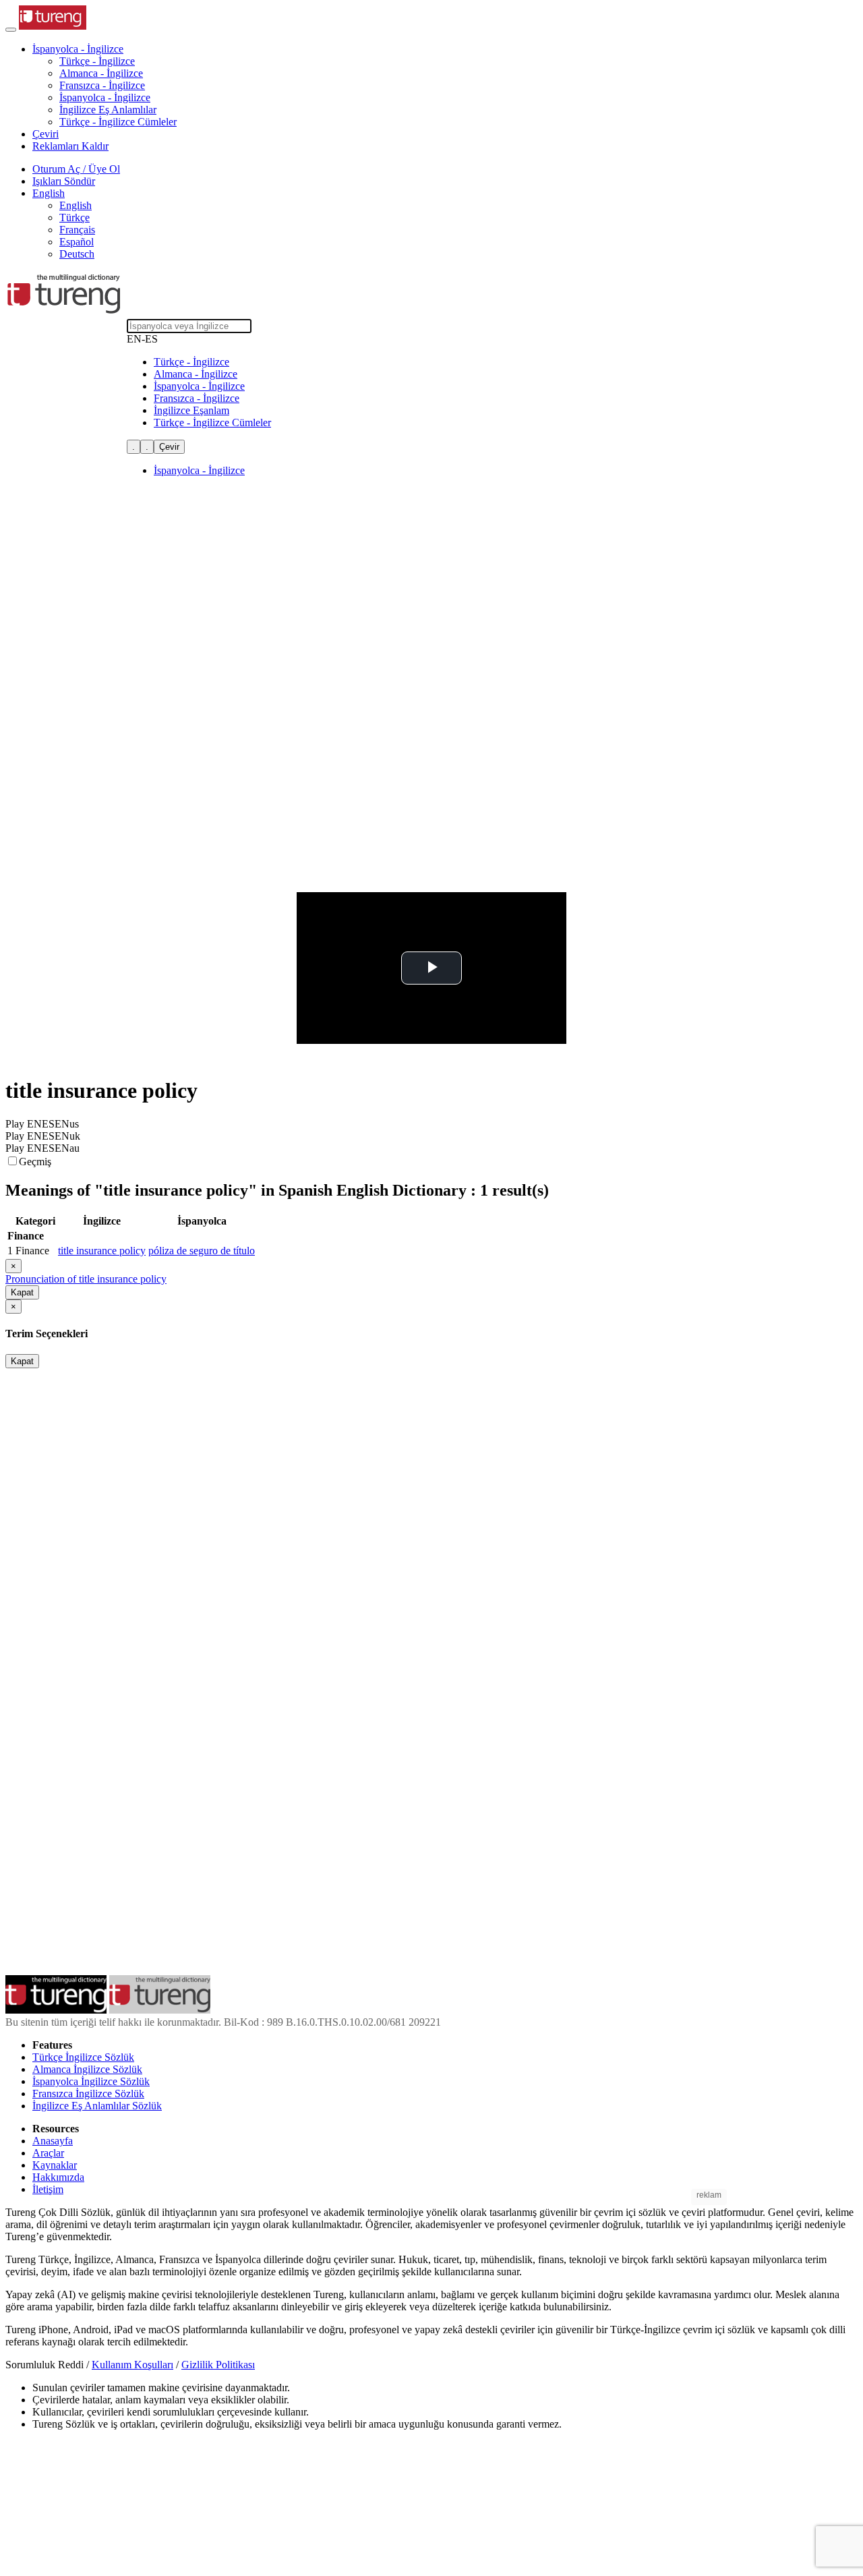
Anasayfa (53, 2141)
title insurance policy (102, 1251)
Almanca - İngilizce (101, 73)
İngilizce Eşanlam (191, 410)
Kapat (22, 1292)
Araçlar (48, 2153)
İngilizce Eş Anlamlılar (108, 110)
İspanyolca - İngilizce (105, 97)
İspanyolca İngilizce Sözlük (91, 2081)
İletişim (48, 2189)
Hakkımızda (58, 2177)
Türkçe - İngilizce (97, 61)
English (76, 205)
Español (77, 242)
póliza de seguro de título (202, 1251)
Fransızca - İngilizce (102, 85)
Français (77, 230)
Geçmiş (35, 1162)
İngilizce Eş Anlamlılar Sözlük (97, 2106)
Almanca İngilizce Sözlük (87, 2069)
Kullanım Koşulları (132, 2365)
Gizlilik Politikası (218, 2365)
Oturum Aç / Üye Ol (76, 169)
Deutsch (77, 254)
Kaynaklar (55, 2165)
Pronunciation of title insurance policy (86, 1279)
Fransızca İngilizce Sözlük (88, 2094)
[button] (78, 49)
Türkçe (75, 217)
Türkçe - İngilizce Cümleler (118, 122)
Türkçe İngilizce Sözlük (83, 2057)
